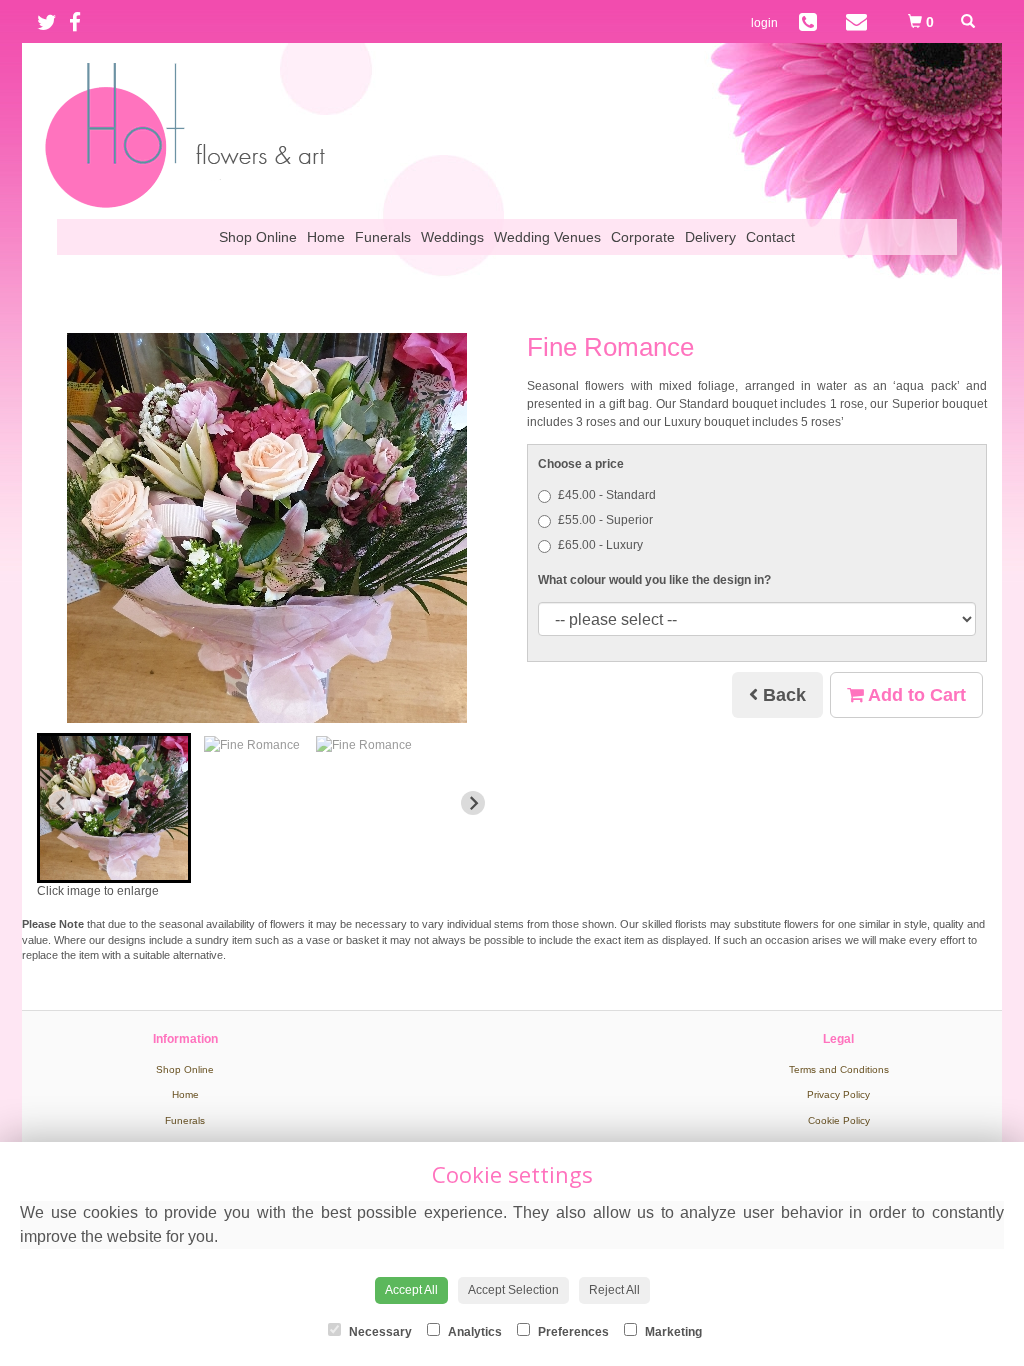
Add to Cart (915, 695)
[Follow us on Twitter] (53, 22)
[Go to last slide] (61, 803)
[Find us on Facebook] (81, 22)
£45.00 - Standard (607, 495)
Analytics (473, 1332)
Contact (770, 237)
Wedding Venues (547, 237)
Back (782, 695)
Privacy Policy (838, 1094)
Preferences (572, 1332)
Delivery (710, 237)
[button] (114, 808)
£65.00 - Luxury (600, 545)
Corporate (643, 237)
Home (326, 237)
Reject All (614, 1290)
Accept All (411, 1290)
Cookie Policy (839, 1120)
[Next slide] (473, 803)
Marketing (672, 1332)
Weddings (452, 237)
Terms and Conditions (839, 1069)
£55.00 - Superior (605, 520)
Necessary (379, 1332)
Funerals (383, 237)
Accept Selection (513, 1290)
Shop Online (258, 237)
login (764, 23)
